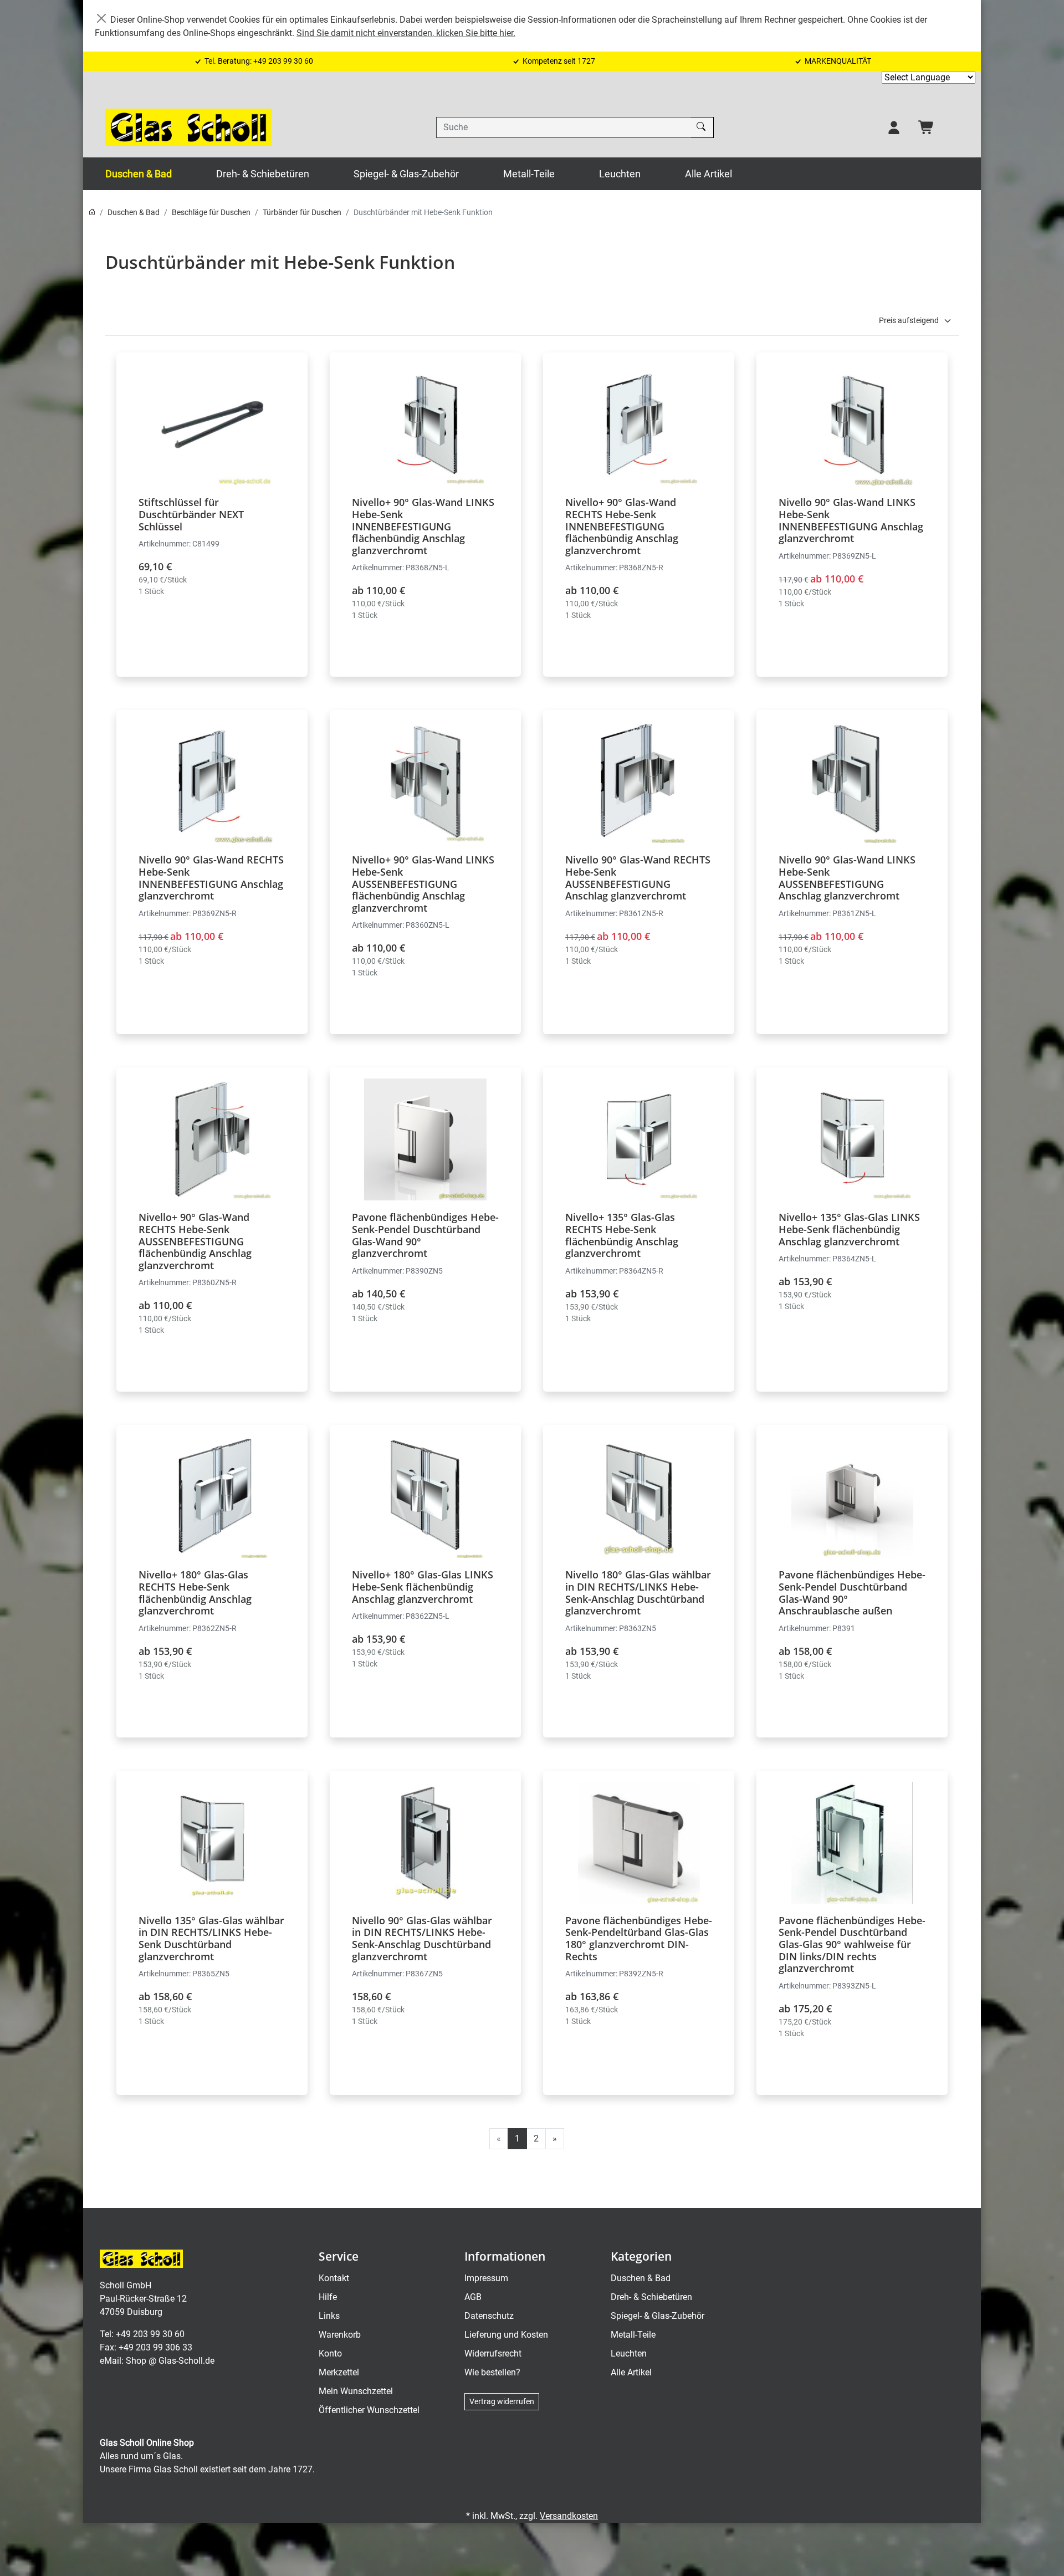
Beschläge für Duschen (211, 212)
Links (329, 2316)
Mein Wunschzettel (356, 2391)
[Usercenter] (894, 127)
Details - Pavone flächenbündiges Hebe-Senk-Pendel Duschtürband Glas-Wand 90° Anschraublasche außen (852, 1555)
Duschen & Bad (139, 174)
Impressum (486, 2278)
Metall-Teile (529, 174)
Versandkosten (569, 2516)
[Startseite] (92, 212)
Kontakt (334, 2278)
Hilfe (328, 2297)
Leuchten (620, 174)
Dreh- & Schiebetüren (263, 174)
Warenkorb (340, 2335)
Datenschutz (489, 2316)
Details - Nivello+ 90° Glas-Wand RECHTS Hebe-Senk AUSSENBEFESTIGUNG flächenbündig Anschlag (212, 1197)
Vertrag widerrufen (502, 2401)
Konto (330, 2353)
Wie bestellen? (492, 2372)
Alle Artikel (709, 174)
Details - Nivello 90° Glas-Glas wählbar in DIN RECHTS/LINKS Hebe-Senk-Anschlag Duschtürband (425, 1901)
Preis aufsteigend (909, 320)
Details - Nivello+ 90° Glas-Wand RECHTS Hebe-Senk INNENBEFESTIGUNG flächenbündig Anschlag (639, 482)
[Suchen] (702, 127)
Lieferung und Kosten (506, 2335)
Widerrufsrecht (493, 2353)
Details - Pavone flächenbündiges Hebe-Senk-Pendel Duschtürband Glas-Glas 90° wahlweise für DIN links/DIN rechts (852, 1901)
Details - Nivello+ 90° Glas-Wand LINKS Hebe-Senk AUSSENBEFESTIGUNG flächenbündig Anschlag (425, 840)
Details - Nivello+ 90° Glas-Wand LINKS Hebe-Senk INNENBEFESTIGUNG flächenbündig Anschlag (425, 482)
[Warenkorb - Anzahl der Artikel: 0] (927, 127)
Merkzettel (339, 2372)
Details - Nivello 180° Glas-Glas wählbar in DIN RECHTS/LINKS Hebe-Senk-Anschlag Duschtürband (639, 1555)
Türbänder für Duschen (302, 212)
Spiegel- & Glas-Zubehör (406, 174)
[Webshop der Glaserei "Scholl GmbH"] (188, 127)
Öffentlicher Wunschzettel (369, 2410)
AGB (473, 2297)
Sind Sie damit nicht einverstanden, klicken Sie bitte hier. (406, 33)
